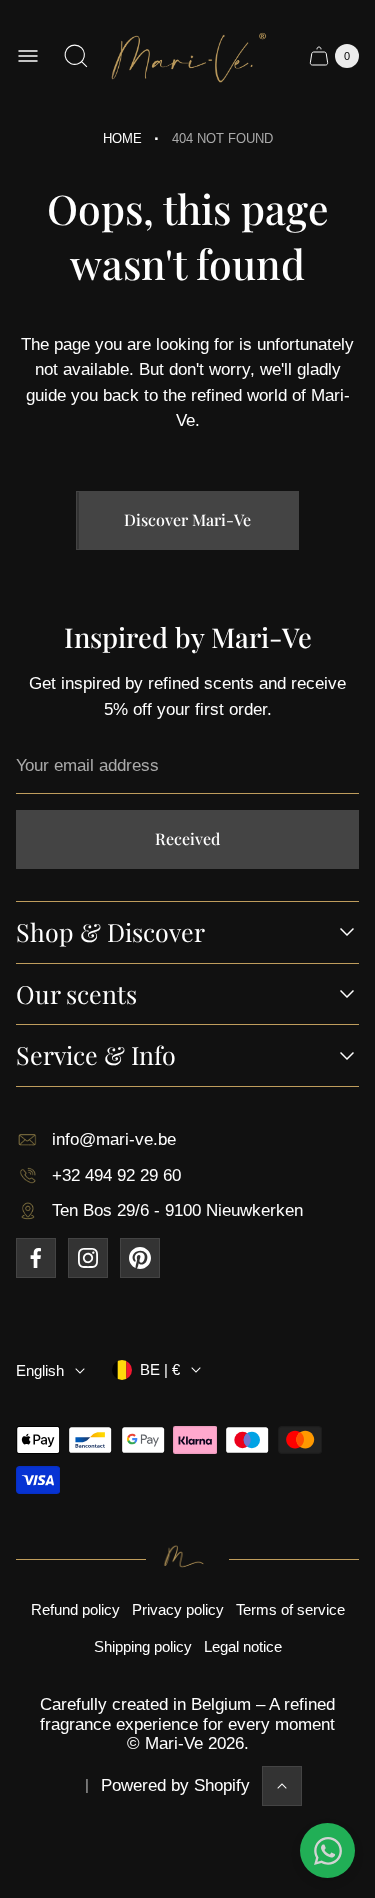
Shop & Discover (110, 932)
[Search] (76, 56)
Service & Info (96, 1055)
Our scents (76, 994)
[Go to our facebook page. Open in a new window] (36, 1258)
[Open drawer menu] (28, 56)
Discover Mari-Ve (187, 519)
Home (122, 138)
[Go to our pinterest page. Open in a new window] (140, 1258)
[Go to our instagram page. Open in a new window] (88, 1258)
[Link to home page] (187, 1559)
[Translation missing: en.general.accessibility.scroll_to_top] (282, 1786)
